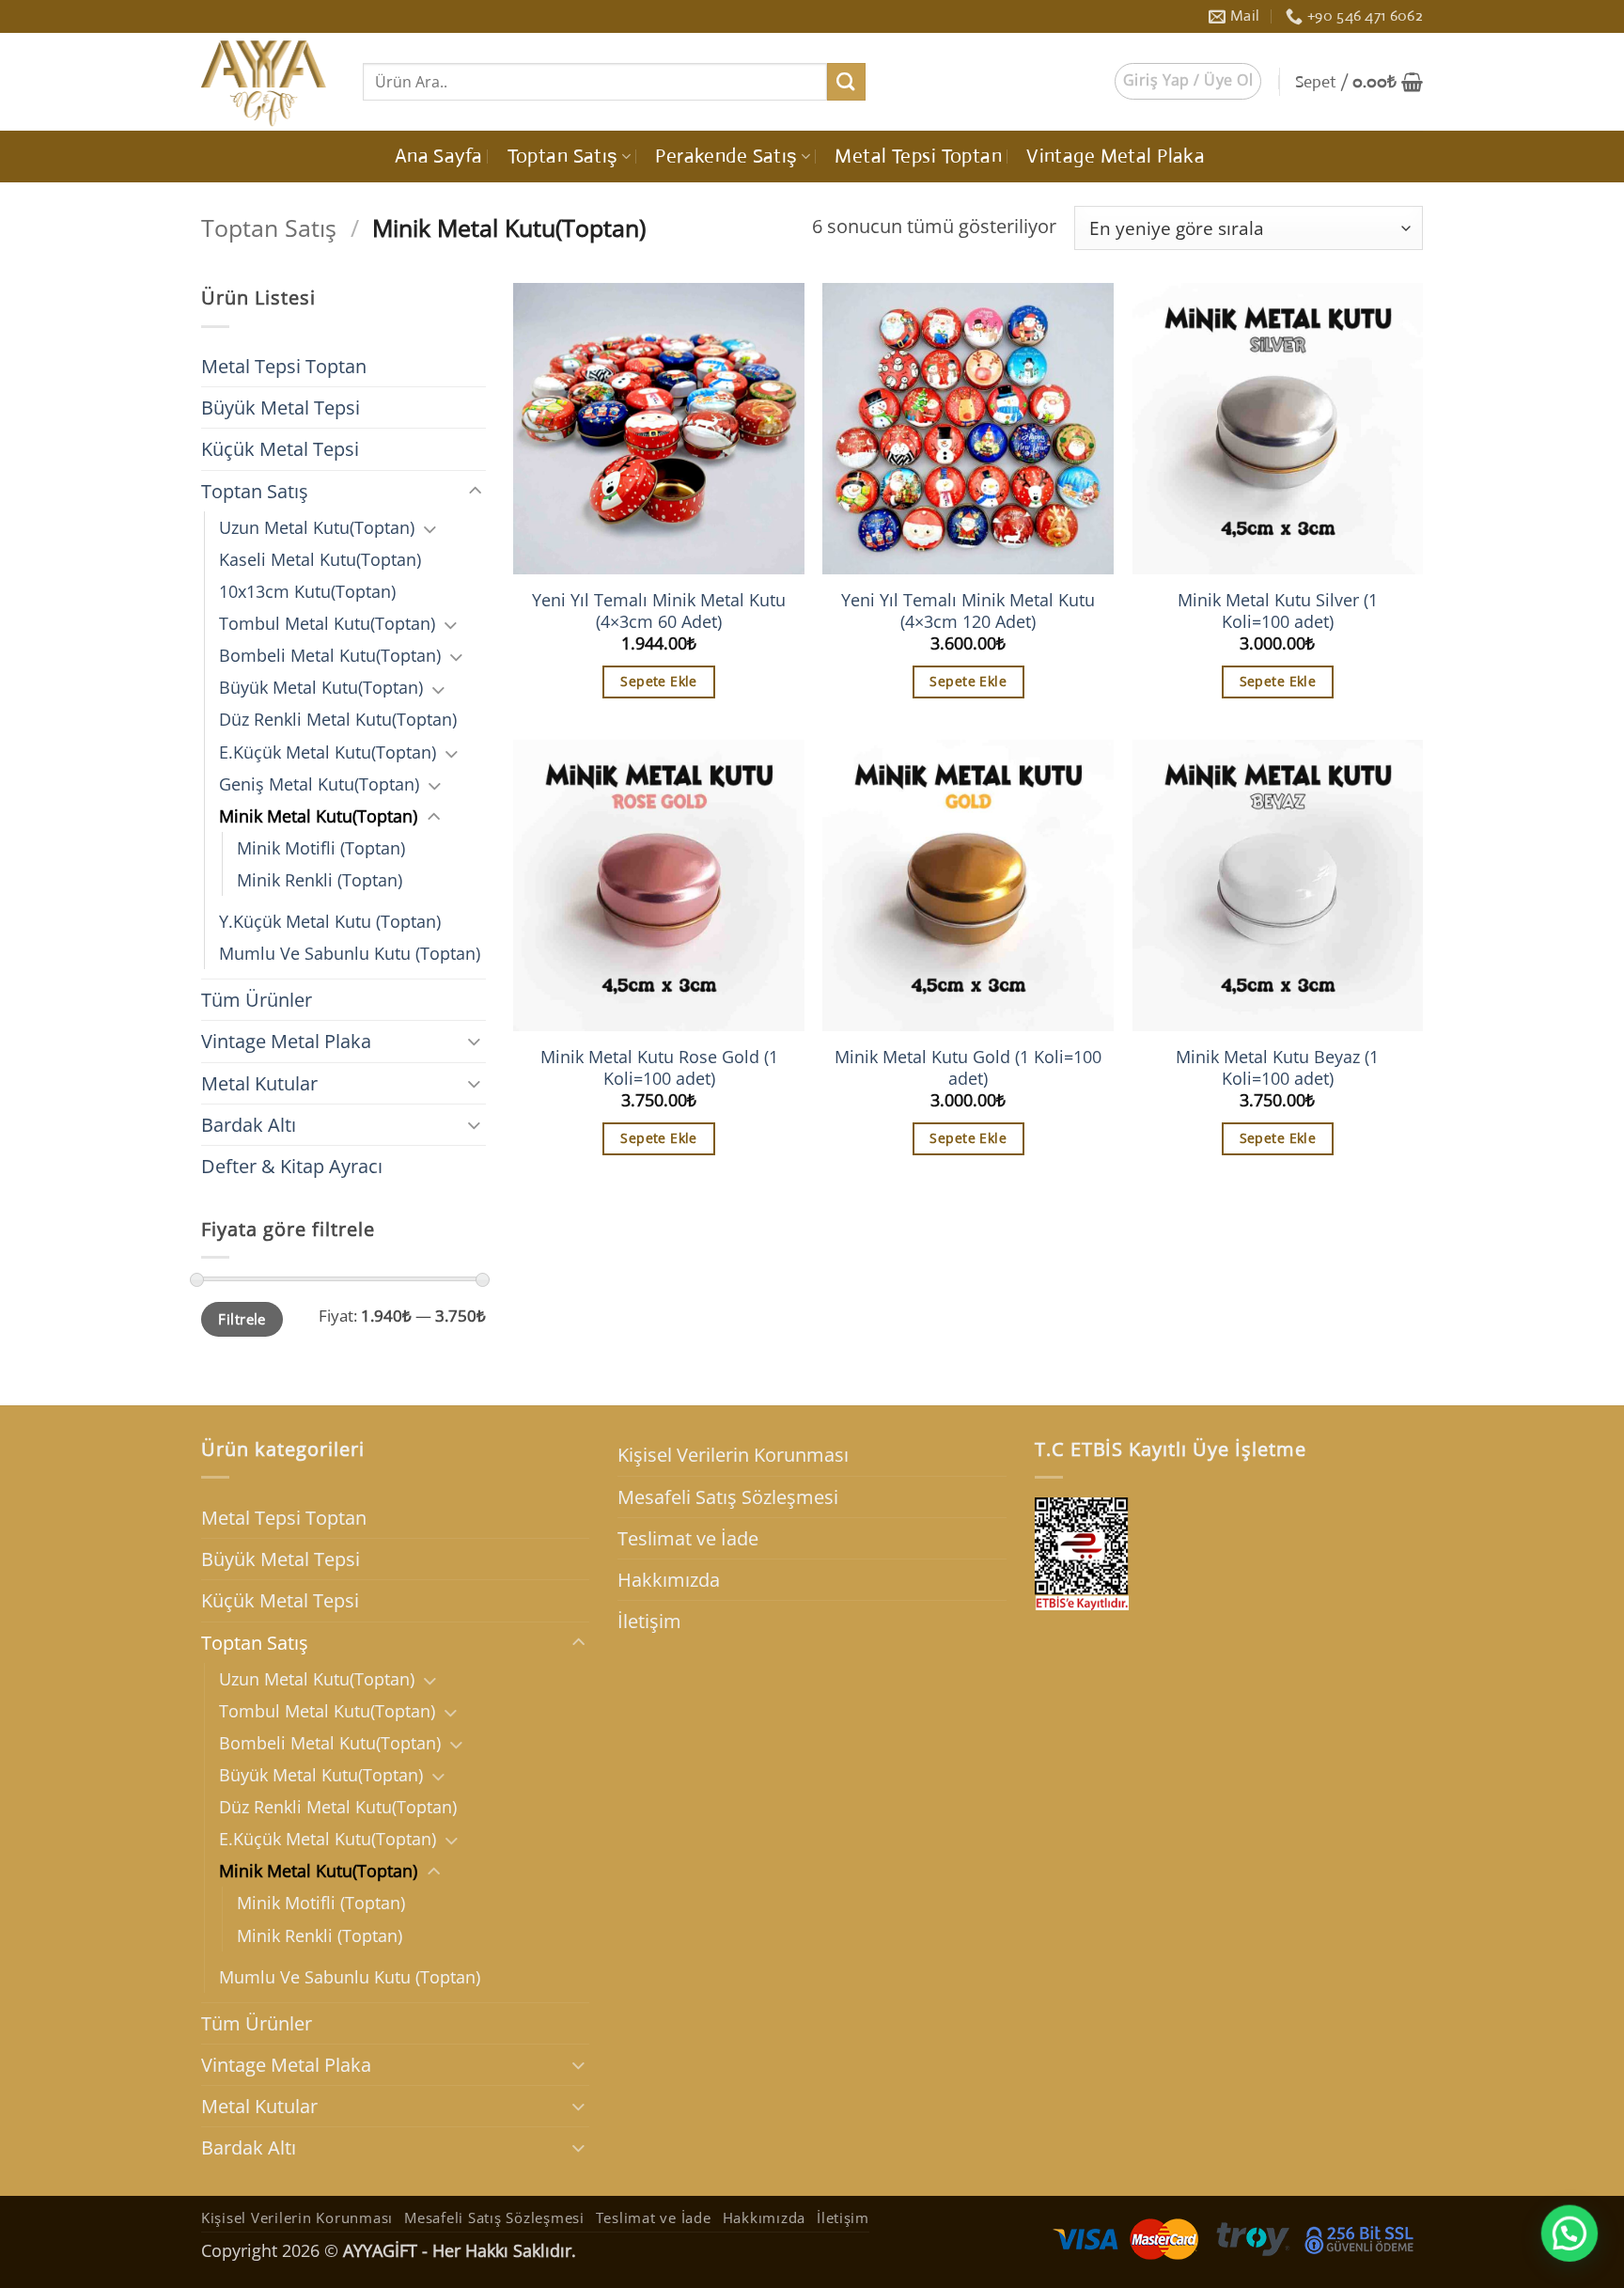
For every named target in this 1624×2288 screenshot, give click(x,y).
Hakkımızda (669, 1580)
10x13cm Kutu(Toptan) (307, 591)
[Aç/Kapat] (475, 491)
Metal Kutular (259, 1083)
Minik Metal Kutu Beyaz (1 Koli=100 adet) (1277, 1068)
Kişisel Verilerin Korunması (733, 1455)
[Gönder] (846, 82)
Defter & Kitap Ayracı (292, 1166)
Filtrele (242, 1319)
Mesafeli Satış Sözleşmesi (728, 1497)
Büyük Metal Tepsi (281, 407)
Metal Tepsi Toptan (918, 156)
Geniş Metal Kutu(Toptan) (319, 784)
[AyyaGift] (268, 82)
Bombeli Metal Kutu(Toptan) (330, 655)
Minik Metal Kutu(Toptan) (318, 816)
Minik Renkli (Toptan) (320, 880)
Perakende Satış (726, 156)
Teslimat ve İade (688, 1538)
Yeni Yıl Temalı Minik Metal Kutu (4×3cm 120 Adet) (968, 611)
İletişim (649, 1621)
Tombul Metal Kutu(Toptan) (327, 623)
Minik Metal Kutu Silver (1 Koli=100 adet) (1278, 611)
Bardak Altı (249, 1125)
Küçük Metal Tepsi (280, 449)
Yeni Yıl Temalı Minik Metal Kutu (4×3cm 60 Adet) (659, 611)
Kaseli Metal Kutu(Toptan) (320, 559)
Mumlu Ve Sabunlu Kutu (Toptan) (350, 953)
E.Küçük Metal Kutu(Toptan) (328, 752)
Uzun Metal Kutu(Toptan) (317, 527)
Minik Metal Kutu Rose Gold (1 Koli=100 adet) (659, 1068)
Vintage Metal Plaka (1116, 156)
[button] (1188, 81)
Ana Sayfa (439, 156)
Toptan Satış (563, 156)
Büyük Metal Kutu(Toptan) (321, 687)
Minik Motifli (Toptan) (321, 848)
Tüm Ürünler (257, 1000)
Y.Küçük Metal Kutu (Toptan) (330, 921)
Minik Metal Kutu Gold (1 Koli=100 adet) (968, 1068)
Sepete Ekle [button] (659, 681)
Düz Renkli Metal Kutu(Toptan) (338, 719)
